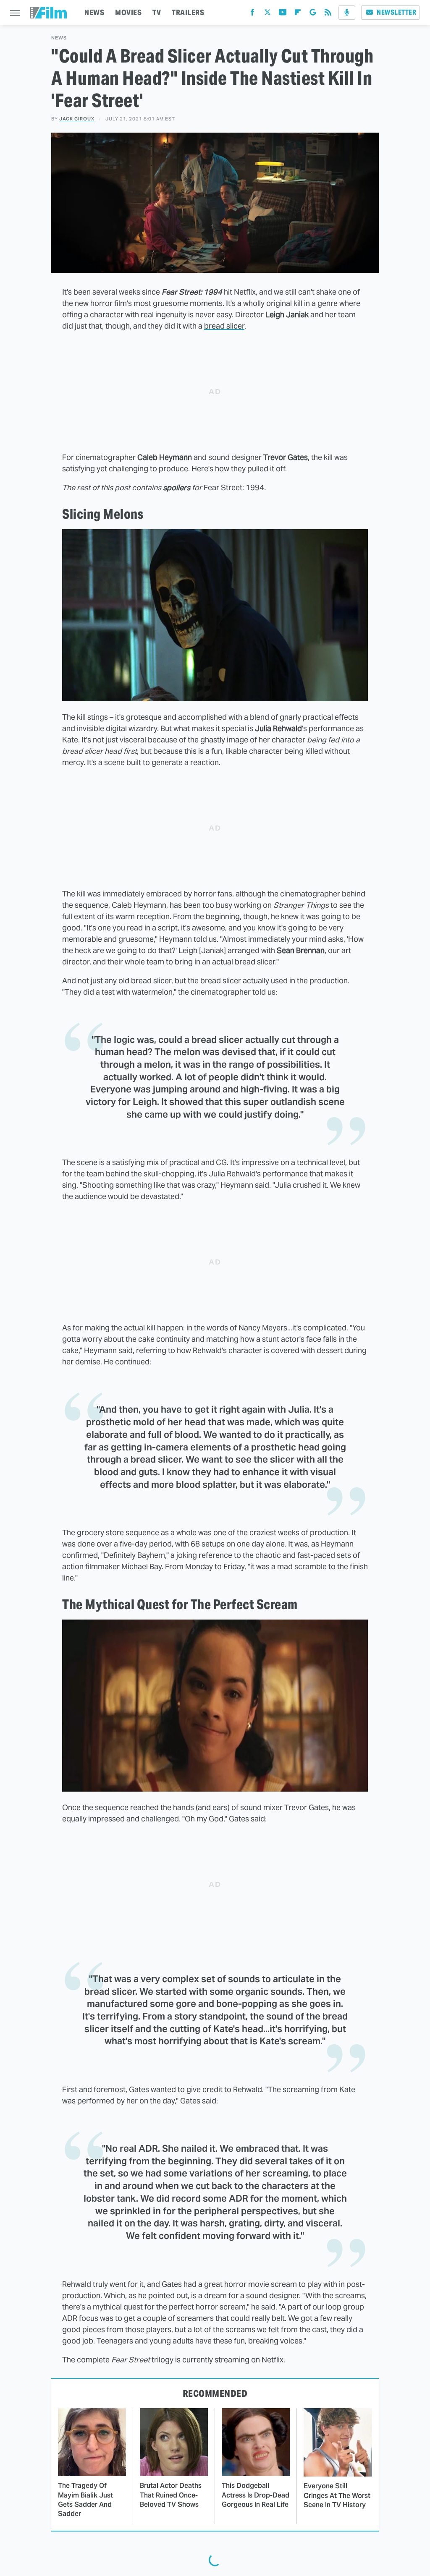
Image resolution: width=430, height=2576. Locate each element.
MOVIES (128, 12)
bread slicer (224, 326)
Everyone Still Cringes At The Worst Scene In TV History (337, 2495)
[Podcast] (347, 13)
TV (157, 12)
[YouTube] (283, 14)
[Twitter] (267, 14)
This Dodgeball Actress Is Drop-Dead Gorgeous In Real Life (256, 2495)
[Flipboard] (298, 14)
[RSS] (328, 14)
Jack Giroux (77, 119)
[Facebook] (252, 14)
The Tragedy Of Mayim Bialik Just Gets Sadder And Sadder (85, 2500)
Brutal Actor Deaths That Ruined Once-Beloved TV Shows (171, 2495)
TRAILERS (188, 12)
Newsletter (396, 12)
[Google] (313, 14)
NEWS (94, 12)
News (59, 38)
